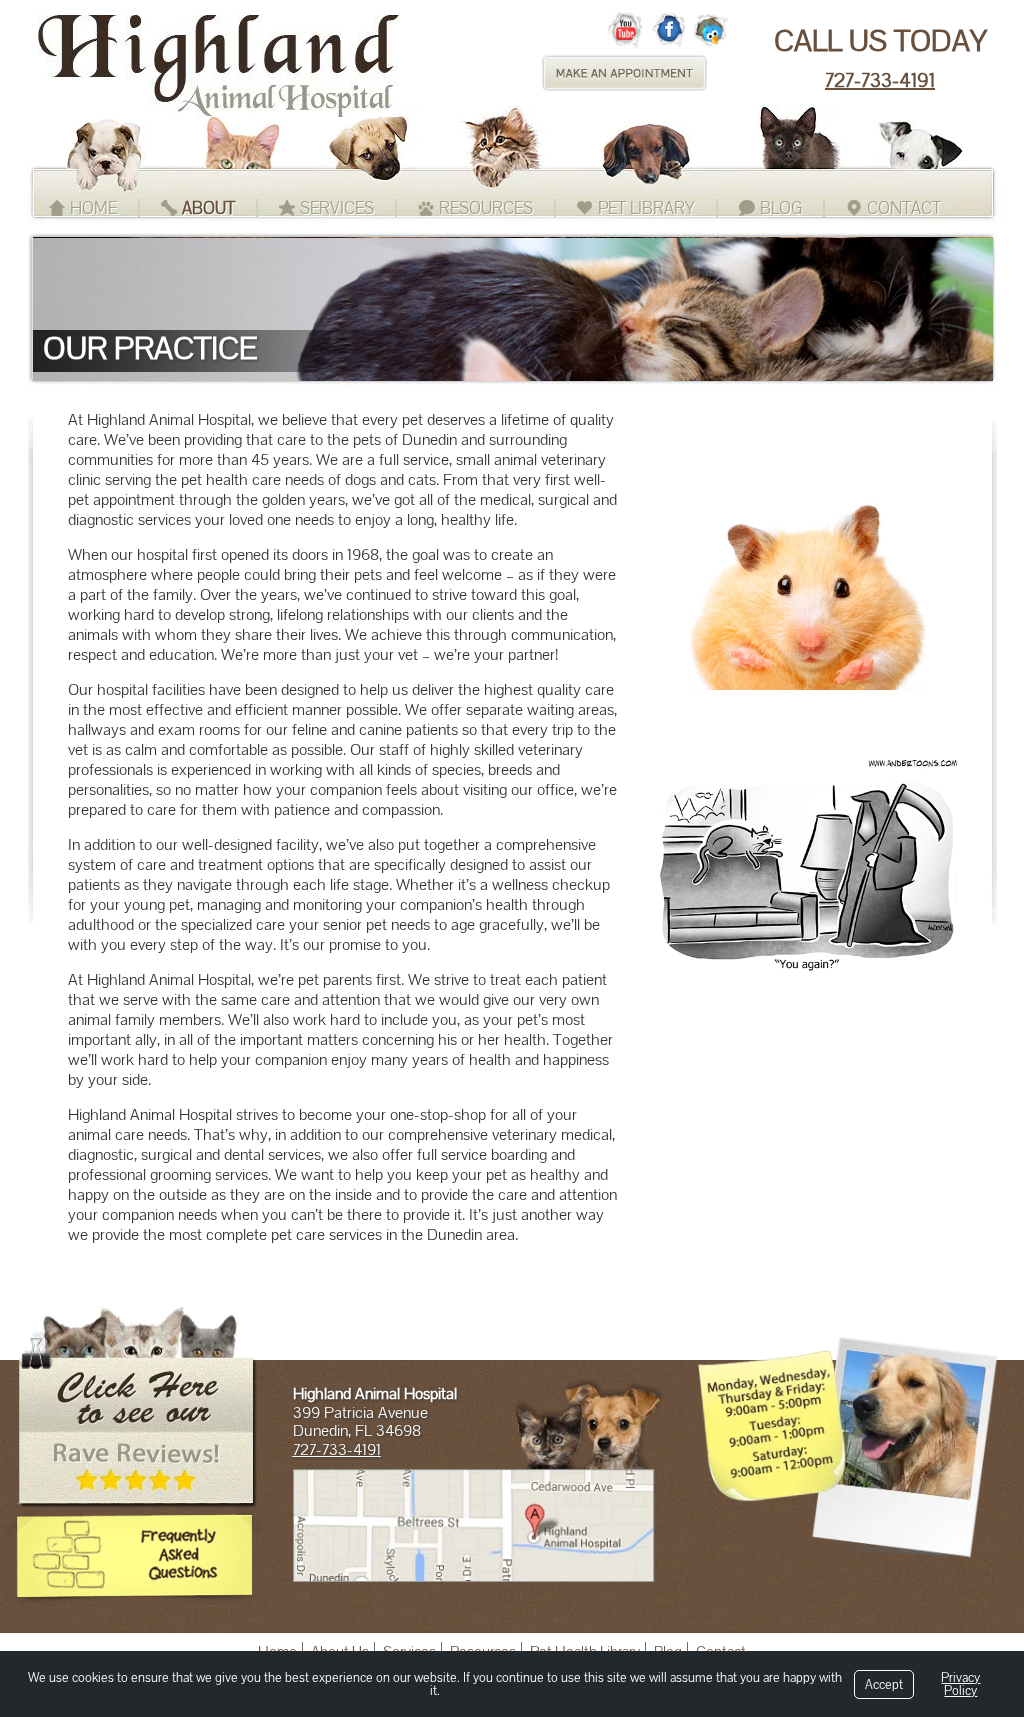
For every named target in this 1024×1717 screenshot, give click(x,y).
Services (337, 208)
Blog (781, 208)
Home (93, 208)
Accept (884, 1684)
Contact (904, 208)
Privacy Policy (960, 1684)
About (208, 208)
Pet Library (646, 208)
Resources (486, 208)
